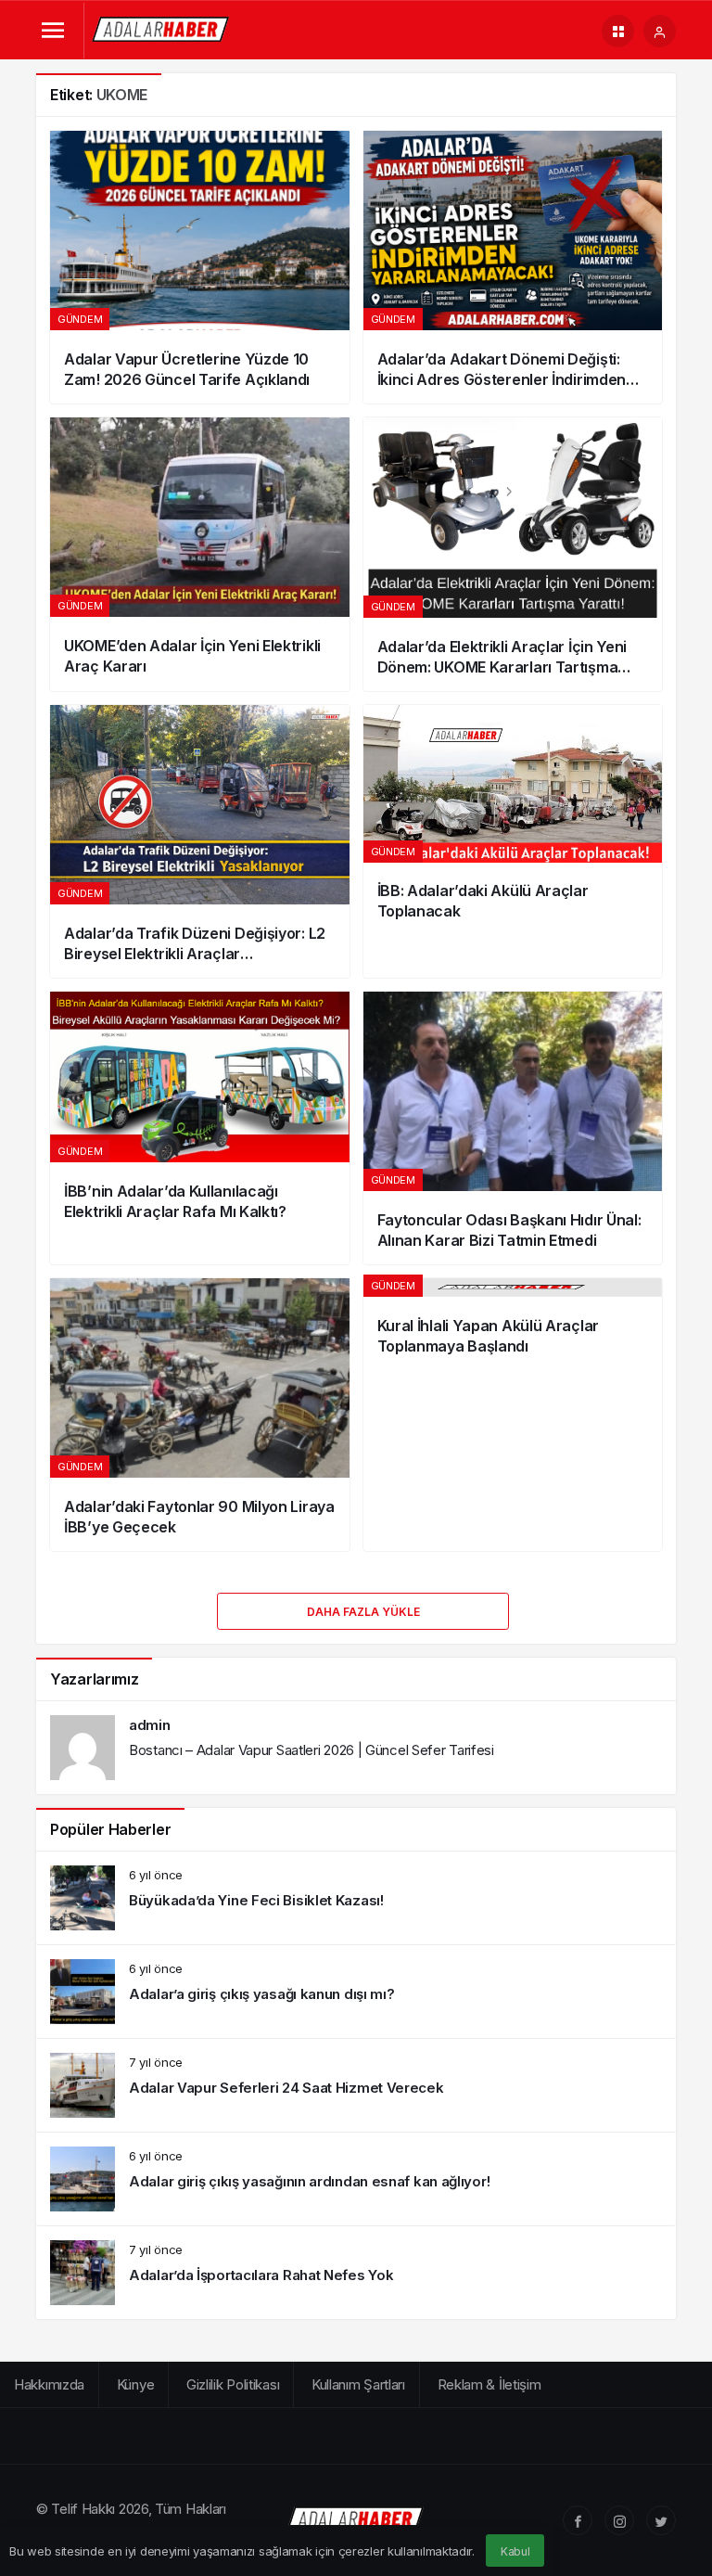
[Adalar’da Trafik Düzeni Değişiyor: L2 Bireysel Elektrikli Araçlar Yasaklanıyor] (200, 841)
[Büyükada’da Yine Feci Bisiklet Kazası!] (356, 1898)
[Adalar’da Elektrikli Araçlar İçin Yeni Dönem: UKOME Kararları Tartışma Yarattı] (513, 554)
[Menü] (52, 31)
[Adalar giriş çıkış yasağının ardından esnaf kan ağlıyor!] (356, 2179)
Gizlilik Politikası (233, 2384)
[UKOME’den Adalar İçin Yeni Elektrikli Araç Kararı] (200, 554)
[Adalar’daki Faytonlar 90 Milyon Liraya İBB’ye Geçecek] (200, 1415)
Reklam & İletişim (489, 2384)
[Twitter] (661, 2520)
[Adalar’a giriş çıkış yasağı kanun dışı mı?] (356, 1992)
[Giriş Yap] (660, 31)
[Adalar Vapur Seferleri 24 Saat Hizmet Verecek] (356, 2085)
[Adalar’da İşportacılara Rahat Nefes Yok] (356, 2273)
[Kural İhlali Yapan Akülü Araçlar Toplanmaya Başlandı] (513, 1415)
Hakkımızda (49, 2384)
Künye (136, 2384)
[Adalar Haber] (161, 29)
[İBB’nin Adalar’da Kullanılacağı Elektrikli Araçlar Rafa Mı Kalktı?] (200, 1128)
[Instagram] (619, 2520)
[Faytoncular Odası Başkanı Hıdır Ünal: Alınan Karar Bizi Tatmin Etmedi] (513, 1128)
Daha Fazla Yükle (363, 1612)
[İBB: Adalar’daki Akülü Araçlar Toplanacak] (513, 841)
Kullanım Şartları (358, 2384)
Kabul (515, 2551)
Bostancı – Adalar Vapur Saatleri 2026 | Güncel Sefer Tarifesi (311, 1750)
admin (150, 1725)
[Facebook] (578, 2520)
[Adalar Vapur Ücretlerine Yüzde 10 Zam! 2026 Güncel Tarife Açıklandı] (200, 267)
